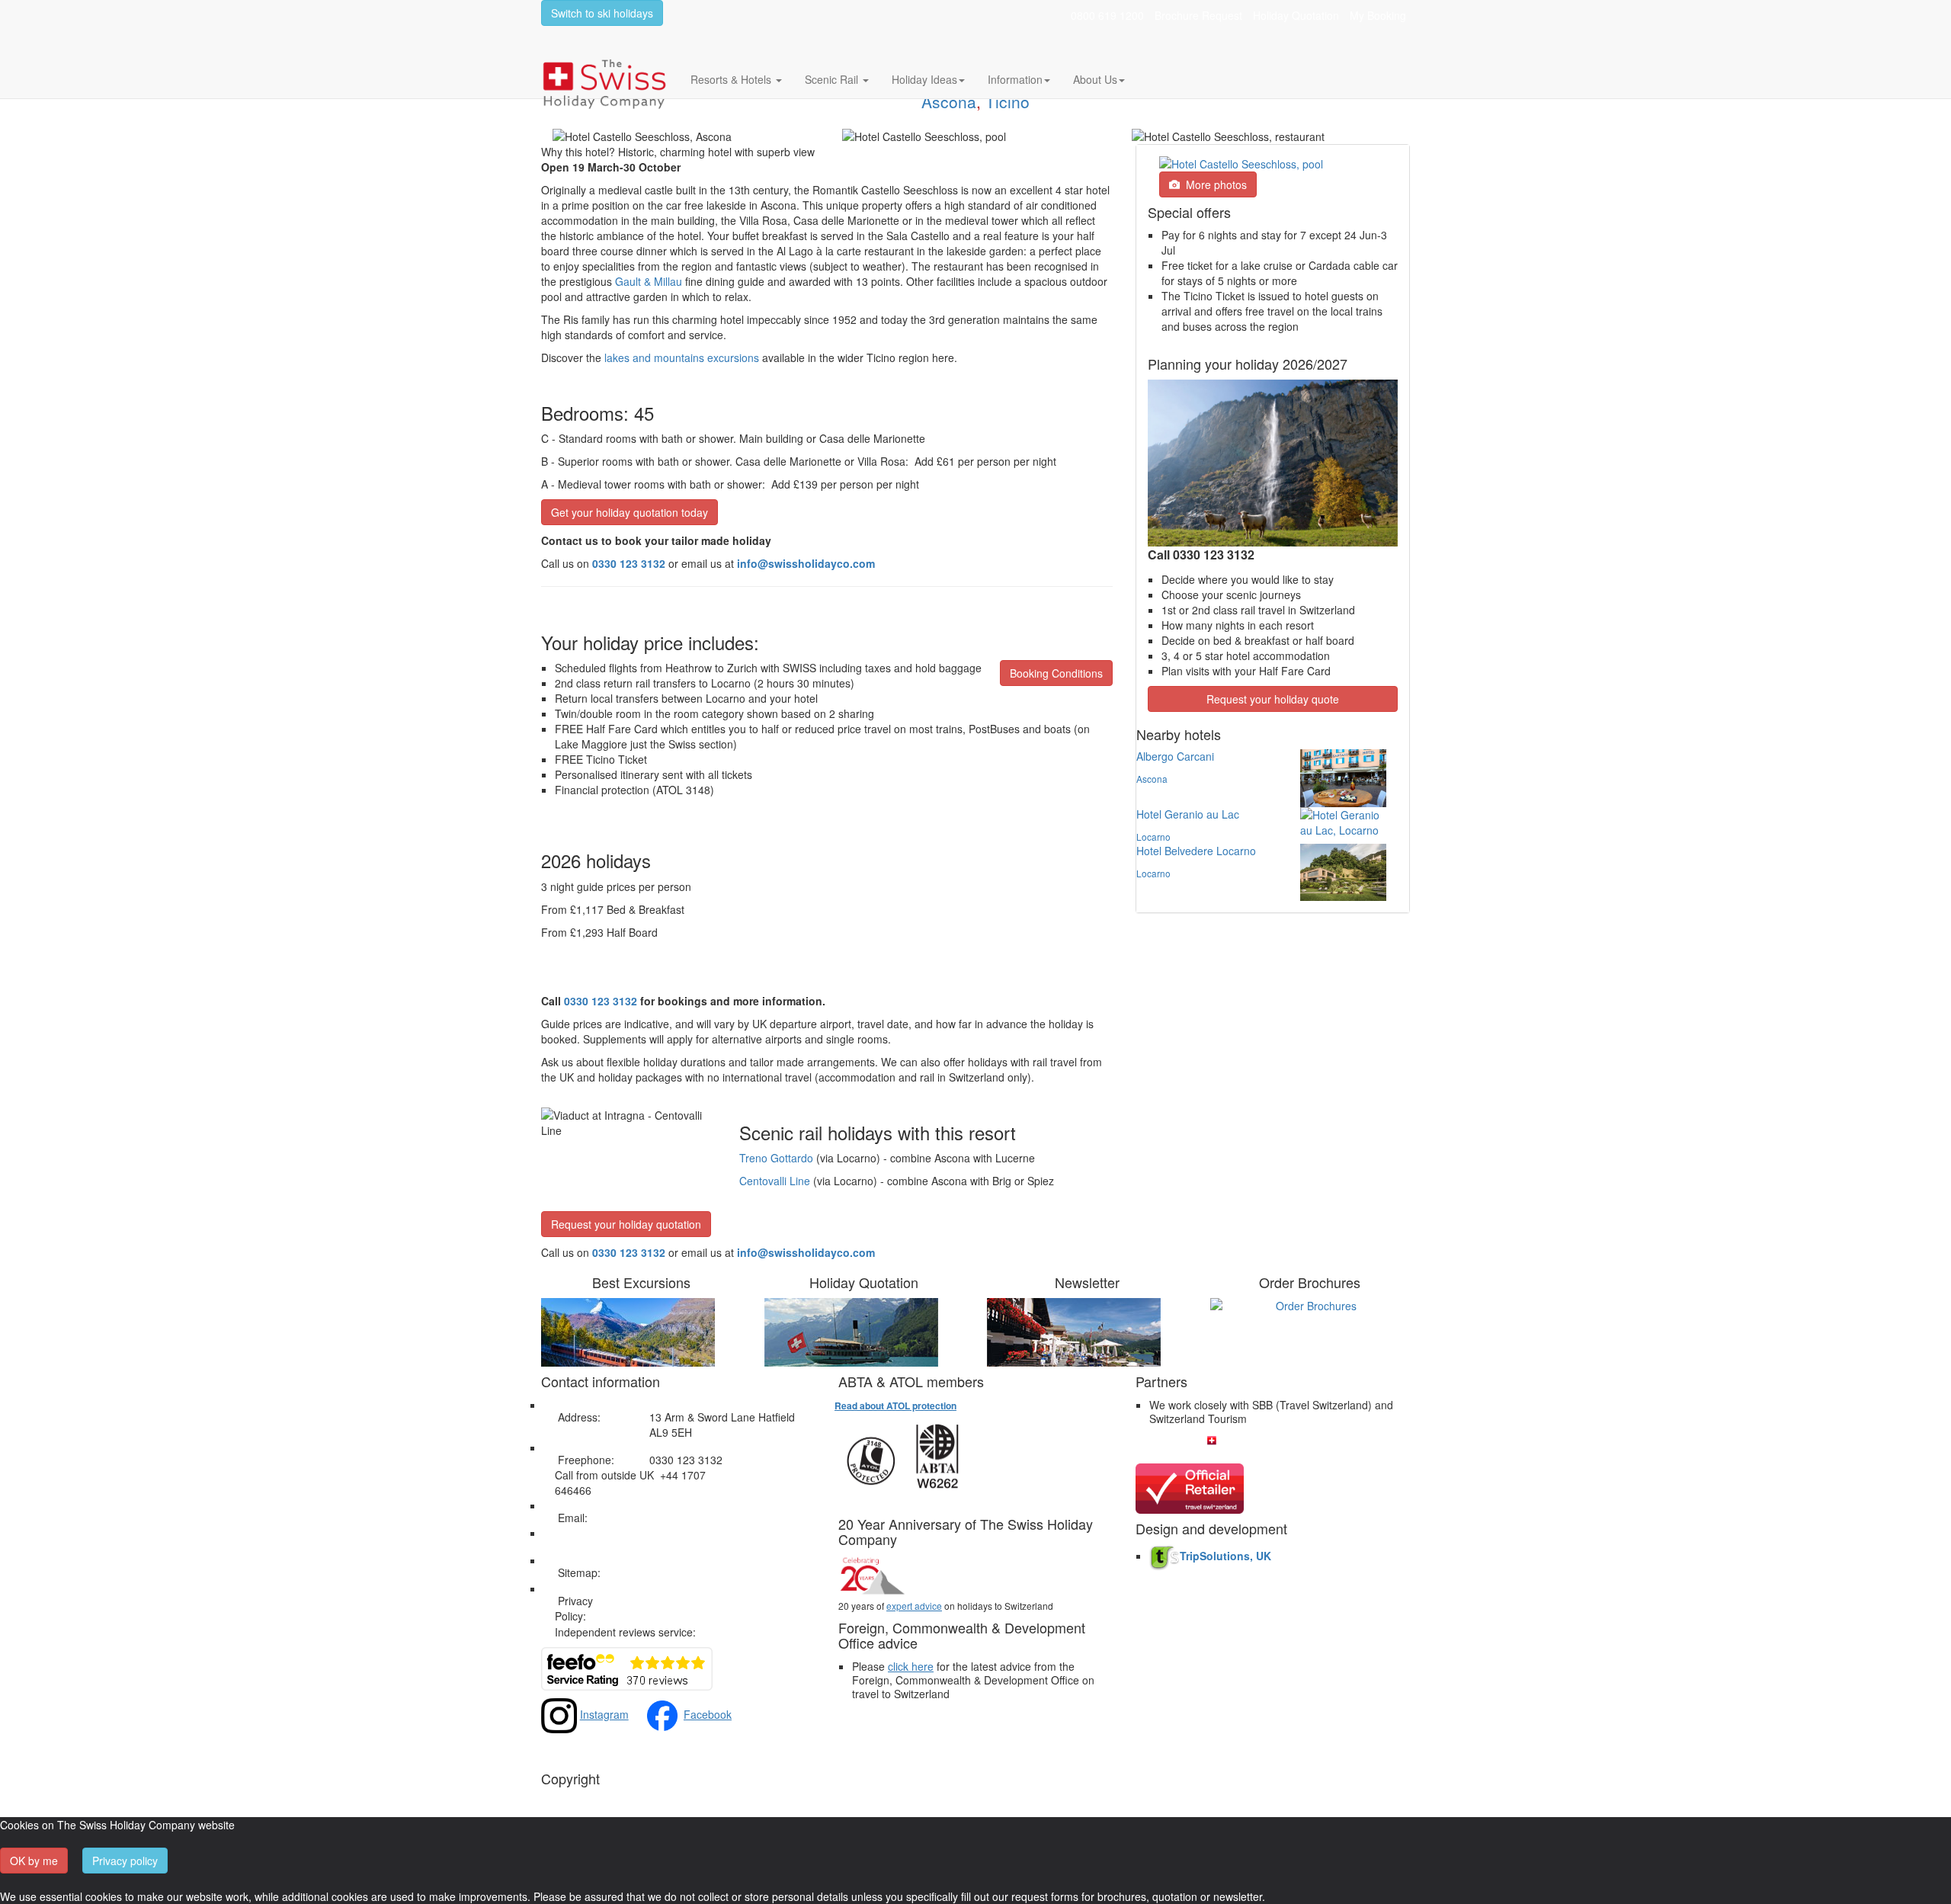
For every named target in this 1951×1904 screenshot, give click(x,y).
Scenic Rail (833, 79)
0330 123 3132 (629, 1252)
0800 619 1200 (1107, 15)
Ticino (1008, 101)
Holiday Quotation (1296, 15)
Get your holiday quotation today (630, 512)
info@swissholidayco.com (806, 1252)
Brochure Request (1198, 15)
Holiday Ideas (924, 79)
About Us (1095, 79)
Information (1015, 79)
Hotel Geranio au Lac (1188, 814)
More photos (1213, 184)
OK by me (34, 1861)
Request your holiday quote (1273, 699)
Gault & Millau (649, 281)
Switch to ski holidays (602, 13)
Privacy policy (125, 1861)
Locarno (1153, 837)
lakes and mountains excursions (682, 357)
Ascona (949, 101)
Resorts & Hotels (732, 79)
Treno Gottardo (776, 1158)
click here (911, 1666)
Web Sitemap (682, 1572)
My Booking (1378, 15)
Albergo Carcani (1175, 756)
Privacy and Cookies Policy (714, 1601)
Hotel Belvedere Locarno (1196, 851)
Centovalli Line (775, 1181)
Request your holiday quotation (626, 1224)
